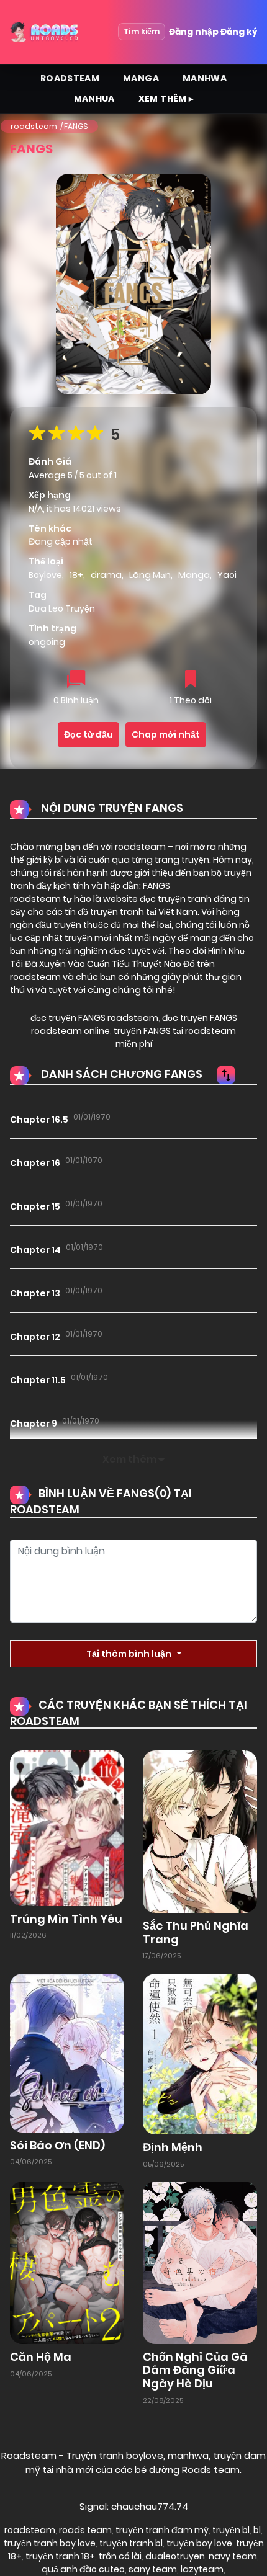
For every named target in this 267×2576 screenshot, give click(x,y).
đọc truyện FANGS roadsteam (94, 1018)
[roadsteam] (45, 32)
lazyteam (202, 2569)
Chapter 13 (35, 1293)
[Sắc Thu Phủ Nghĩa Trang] (200, 1831)
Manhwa (205, 78)
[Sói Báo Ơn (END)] (67, 2052)
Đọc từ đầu (88, 734)
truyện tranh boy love (50, 2543)
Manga (141, 78)
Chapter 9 (34, 1424)
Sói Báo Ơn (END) (57, 2145)
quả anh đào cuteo (83, 2569)
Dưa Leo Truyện (62, 608)
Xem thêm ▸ (166, 99)
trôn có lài (120, 2556)
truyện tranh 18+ (60, 2556)
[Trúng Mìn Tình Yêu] (67, 1827)
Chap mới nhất (166, 734)
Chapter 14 (35, 1250)
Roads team (211, 2470)
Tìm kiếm (142, 31)
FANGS (76, 126)
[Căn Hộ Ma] (67, 2262)
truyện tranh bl (131, 2543)
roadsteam (34, 126)
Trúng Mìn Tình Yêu (66, 1919)
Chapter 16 (35, 1163)
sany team (153, 2569)
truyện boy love (199, 2543)
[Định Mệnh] (200, 2053)
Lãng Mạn (150, 575)
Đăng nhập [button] (194, 32)
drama (106, 575)
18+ (76, 575)
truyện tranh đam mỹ (162, 2530)
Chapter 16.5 (39, 1120)
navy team (233, 2556)
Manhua (94, 99)
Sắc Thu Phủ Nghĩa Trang (196, 1932)
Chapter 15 (35, 1206)
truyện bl (231, 2530)
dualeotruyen (175, 2556)
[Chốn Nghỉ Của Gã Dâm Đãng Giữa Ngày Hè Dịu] (200, 2262)
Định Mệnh (173, 2147)
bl (257, 2530)
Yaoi (227, 575)
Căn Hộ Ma (41, 2357)
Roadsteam (70, 78)
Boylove (45, 575)
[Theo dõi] (191, 680)
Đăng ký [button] (239, 32)
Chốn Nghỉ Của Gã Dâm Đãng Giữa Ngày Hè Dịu (195, 2370)
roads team (85, 2530)
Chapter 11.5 (38, 1380)
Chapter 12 (35, 1337)
